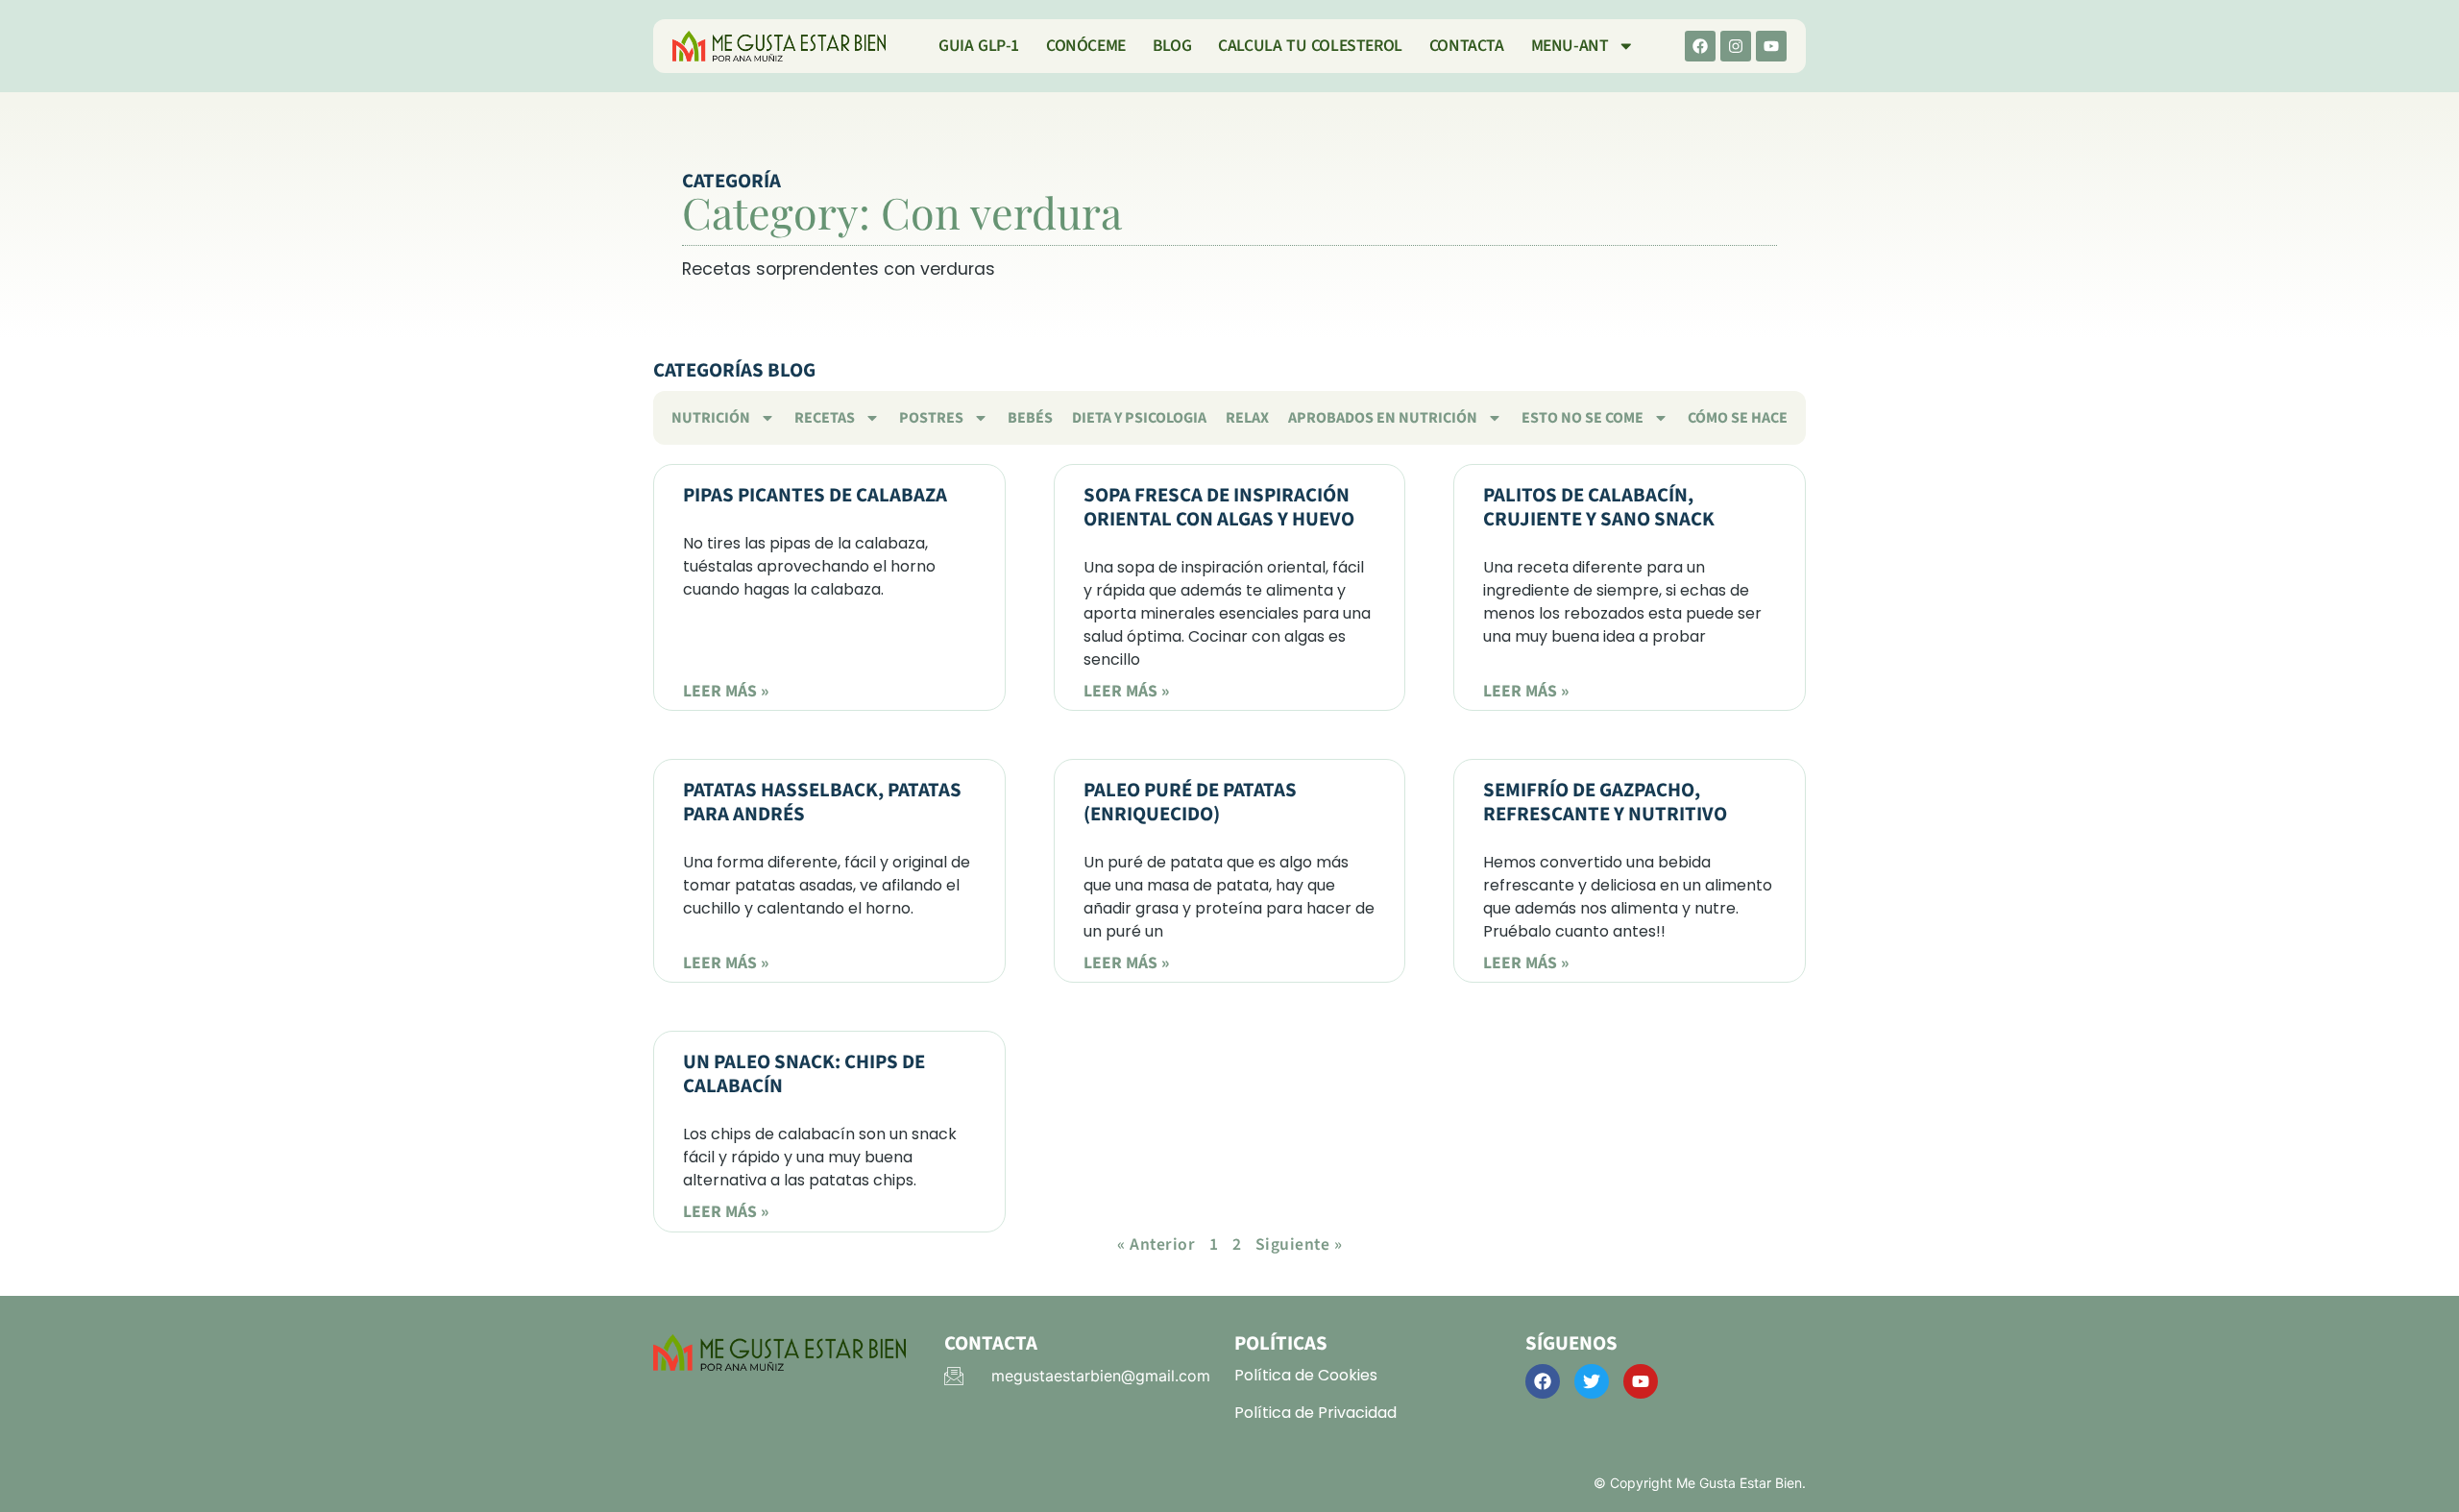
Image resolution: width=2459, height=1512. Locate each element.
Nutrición (711, 418)
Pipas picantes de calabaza (815, 495)
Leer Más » (726, 691)
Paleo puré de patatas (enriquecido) (1190, 802)
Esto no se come (1583, 418)
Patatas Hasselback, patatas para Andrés (822, 802)
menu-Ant (1570, 46)
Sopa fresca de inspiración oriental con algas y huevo (1219, 507)
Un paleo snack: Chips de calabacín (804, 1074)
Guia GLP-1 (979, 46)
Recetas (825, 418)
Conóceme (1086, 46)
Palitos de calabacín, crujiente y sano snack (1599, 507)
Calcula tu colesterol (1310, 46)
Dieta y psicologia (1139, 418)
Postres (931, 418)
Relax (1247, 418)
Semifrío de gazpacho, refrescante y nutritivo (1605, 802)
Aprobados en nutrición (1383, 418)
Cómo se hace (1738, 418)
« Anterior (1156, 1244)
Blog (1172, 46)
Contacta (1467, 46)
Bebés (1030, 418)
